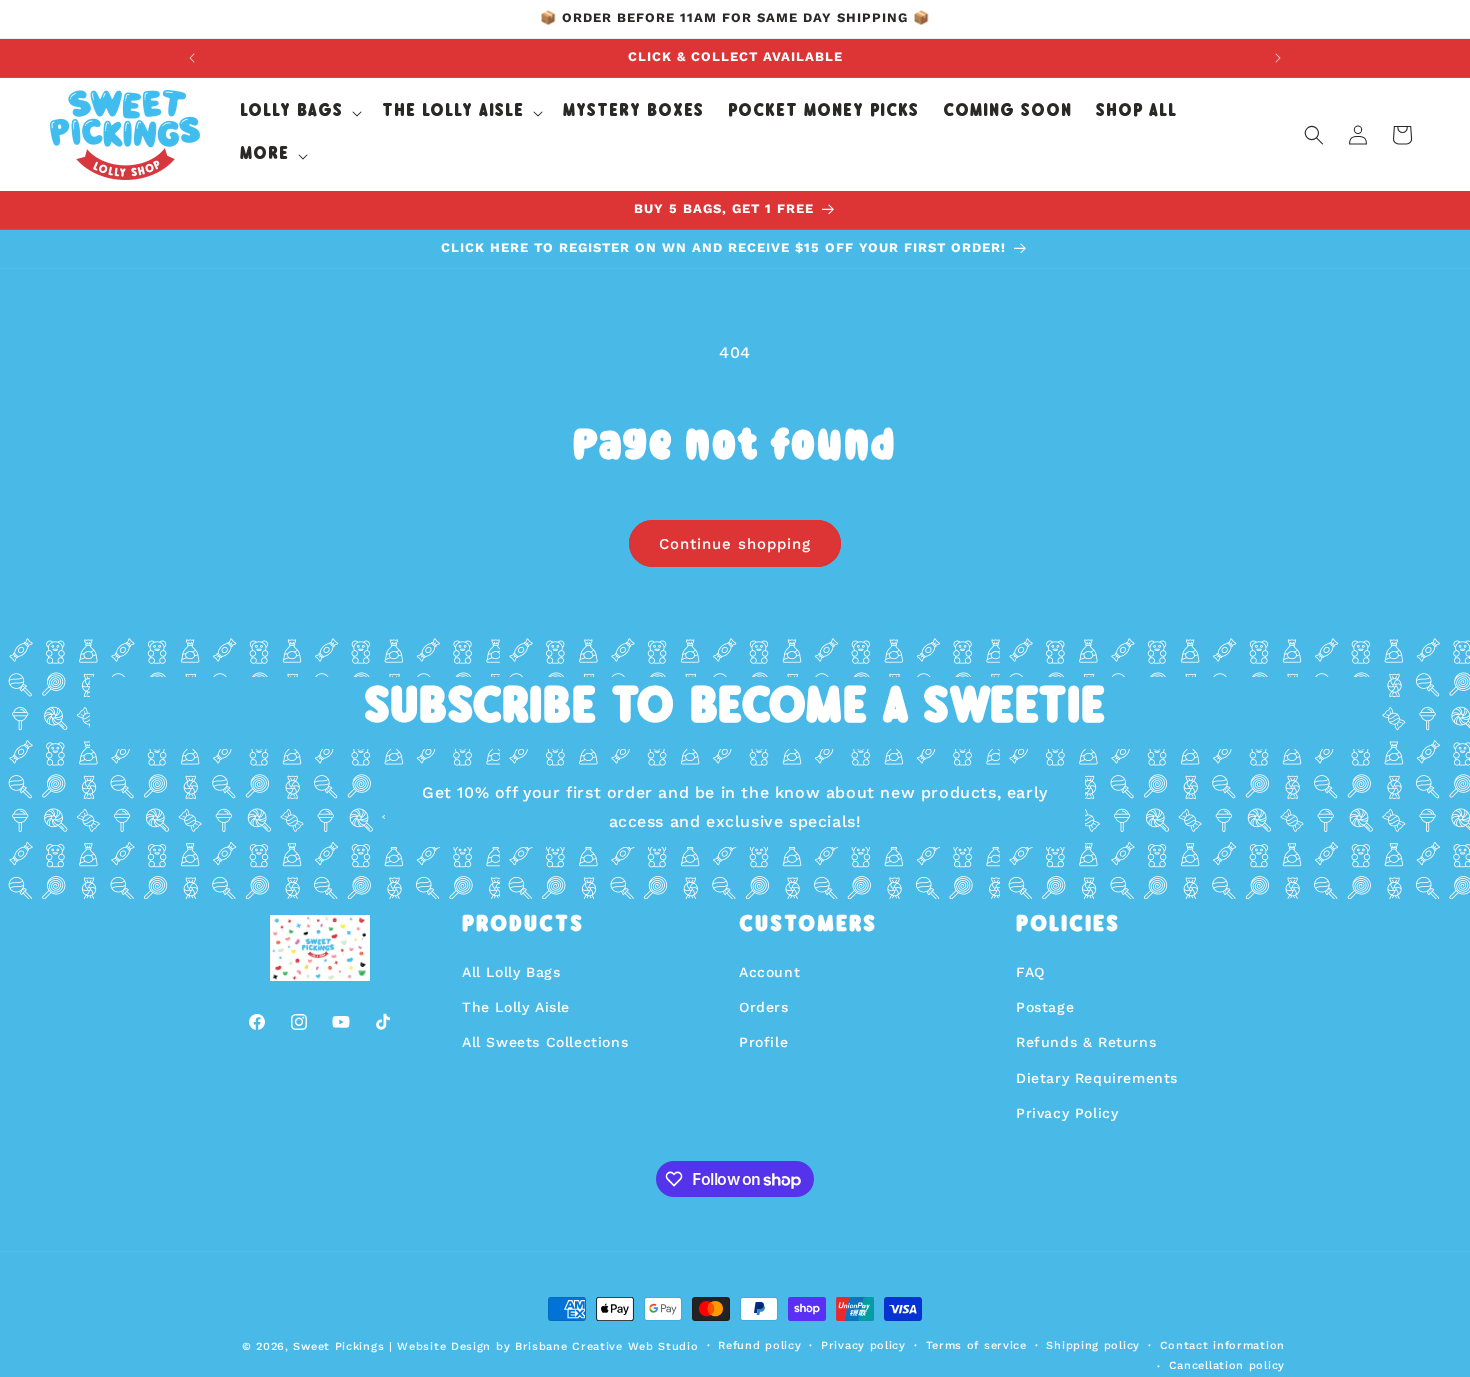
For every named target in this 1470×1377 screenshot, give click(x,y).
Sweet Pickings (338, 1346)
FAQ (1030, 972)
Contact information (1222, 1345)
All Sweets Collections (545, 1042)
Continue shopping (735, 544)
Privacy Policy (1067, 1113)
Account (769, 972)
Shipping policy (1093, 1345)
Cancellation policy (1227, 1365)
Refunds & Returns (1086, 1042)
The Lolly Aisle (516, 1007)
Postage (1045, 1007)
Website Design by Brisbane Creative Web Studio (547, 1346)
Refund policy (759, 1345)
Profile (763, 1042)
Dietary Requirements (1097, 1078)
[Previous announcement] (192, 58)
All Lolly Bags (511, 972)
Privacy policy (863, 1345)
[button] (299, 113)
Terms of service (976, 1345)
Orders (764, 1007)
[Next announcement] (1278, 58)
